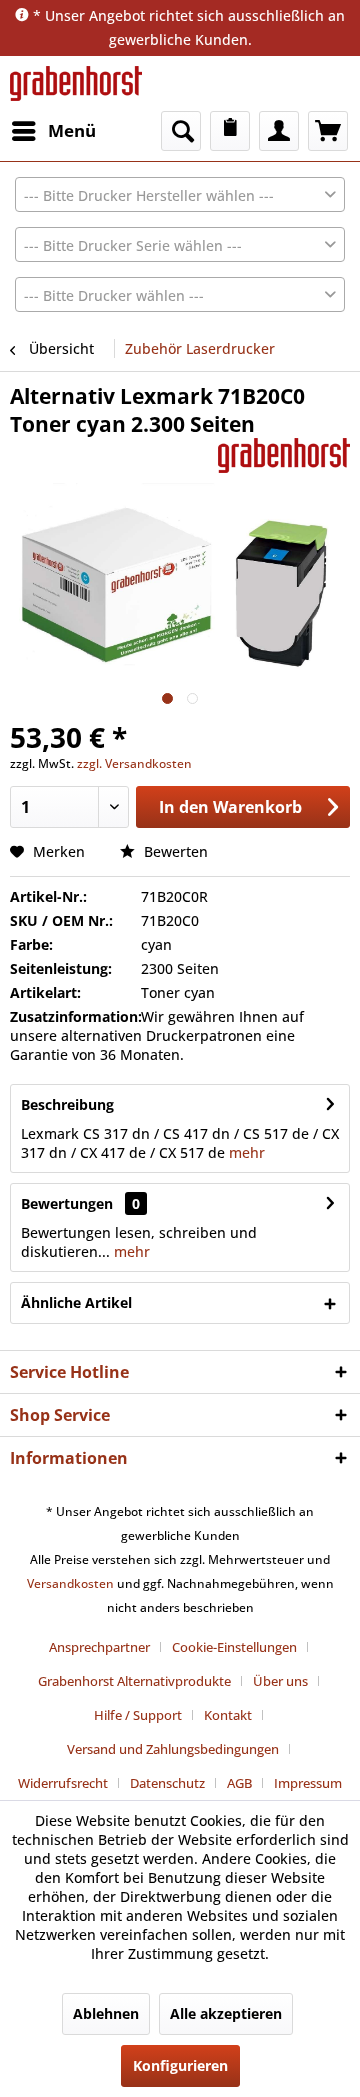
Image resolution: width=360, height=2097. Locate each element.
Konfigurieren (180, 2065)
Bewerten (174, 851)
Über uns (280, 1681)
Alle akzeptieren (226, 2013)
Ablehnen (106, 2013)
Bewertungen (67, 1203)
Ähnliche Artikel (76, 1302)
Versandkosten (70, 1583)
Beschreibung (67, 1104)
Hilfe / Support (138, 1715)
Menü (72, 130)
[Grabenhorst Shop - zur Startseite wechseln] (76, 83)
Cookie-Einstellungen (234, 1647)
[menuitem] (53, 131)
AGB (239, 1783)
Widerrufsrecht (63, 1783)
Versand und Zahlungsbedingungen (173, 1749)
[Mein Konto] (279, 131)
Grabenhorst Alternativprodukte (134, 1681)
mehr (245, 1152)
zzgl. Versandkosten (134, 763)
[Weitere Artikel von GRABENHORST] (284, 455)
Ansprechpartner (99, 1647)
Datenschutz (167, 1783)
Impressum (308, 1783)
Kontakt (228, 1715)
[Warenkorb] (328, 131)
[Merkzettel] (230, 131)
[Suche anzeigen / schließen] (181, 131)
